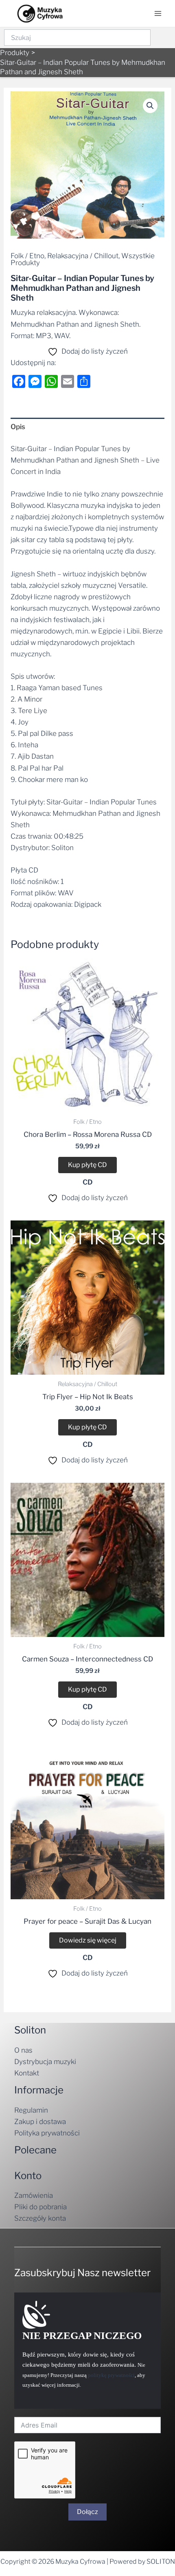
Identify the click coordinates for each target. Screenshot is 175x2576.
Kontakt (27, 2073)
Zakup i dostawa (40, 2122)
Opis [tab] (18, 427)
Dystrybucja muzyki (45, 2062)
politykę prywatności (111, 2375)
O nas (23, 2050)
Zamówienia (34, 2195)
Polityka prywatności (47, 2133)
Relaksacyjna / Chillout (83, 256)
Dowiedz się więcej (88, 1940)
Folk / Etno (27, 256)
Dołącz (87, 2512)
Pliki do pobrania (40, 2207)
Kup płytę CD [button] (87, 1165)
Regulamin (31, 2110)
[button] (150, 106)
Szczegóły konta (40, 2218)
